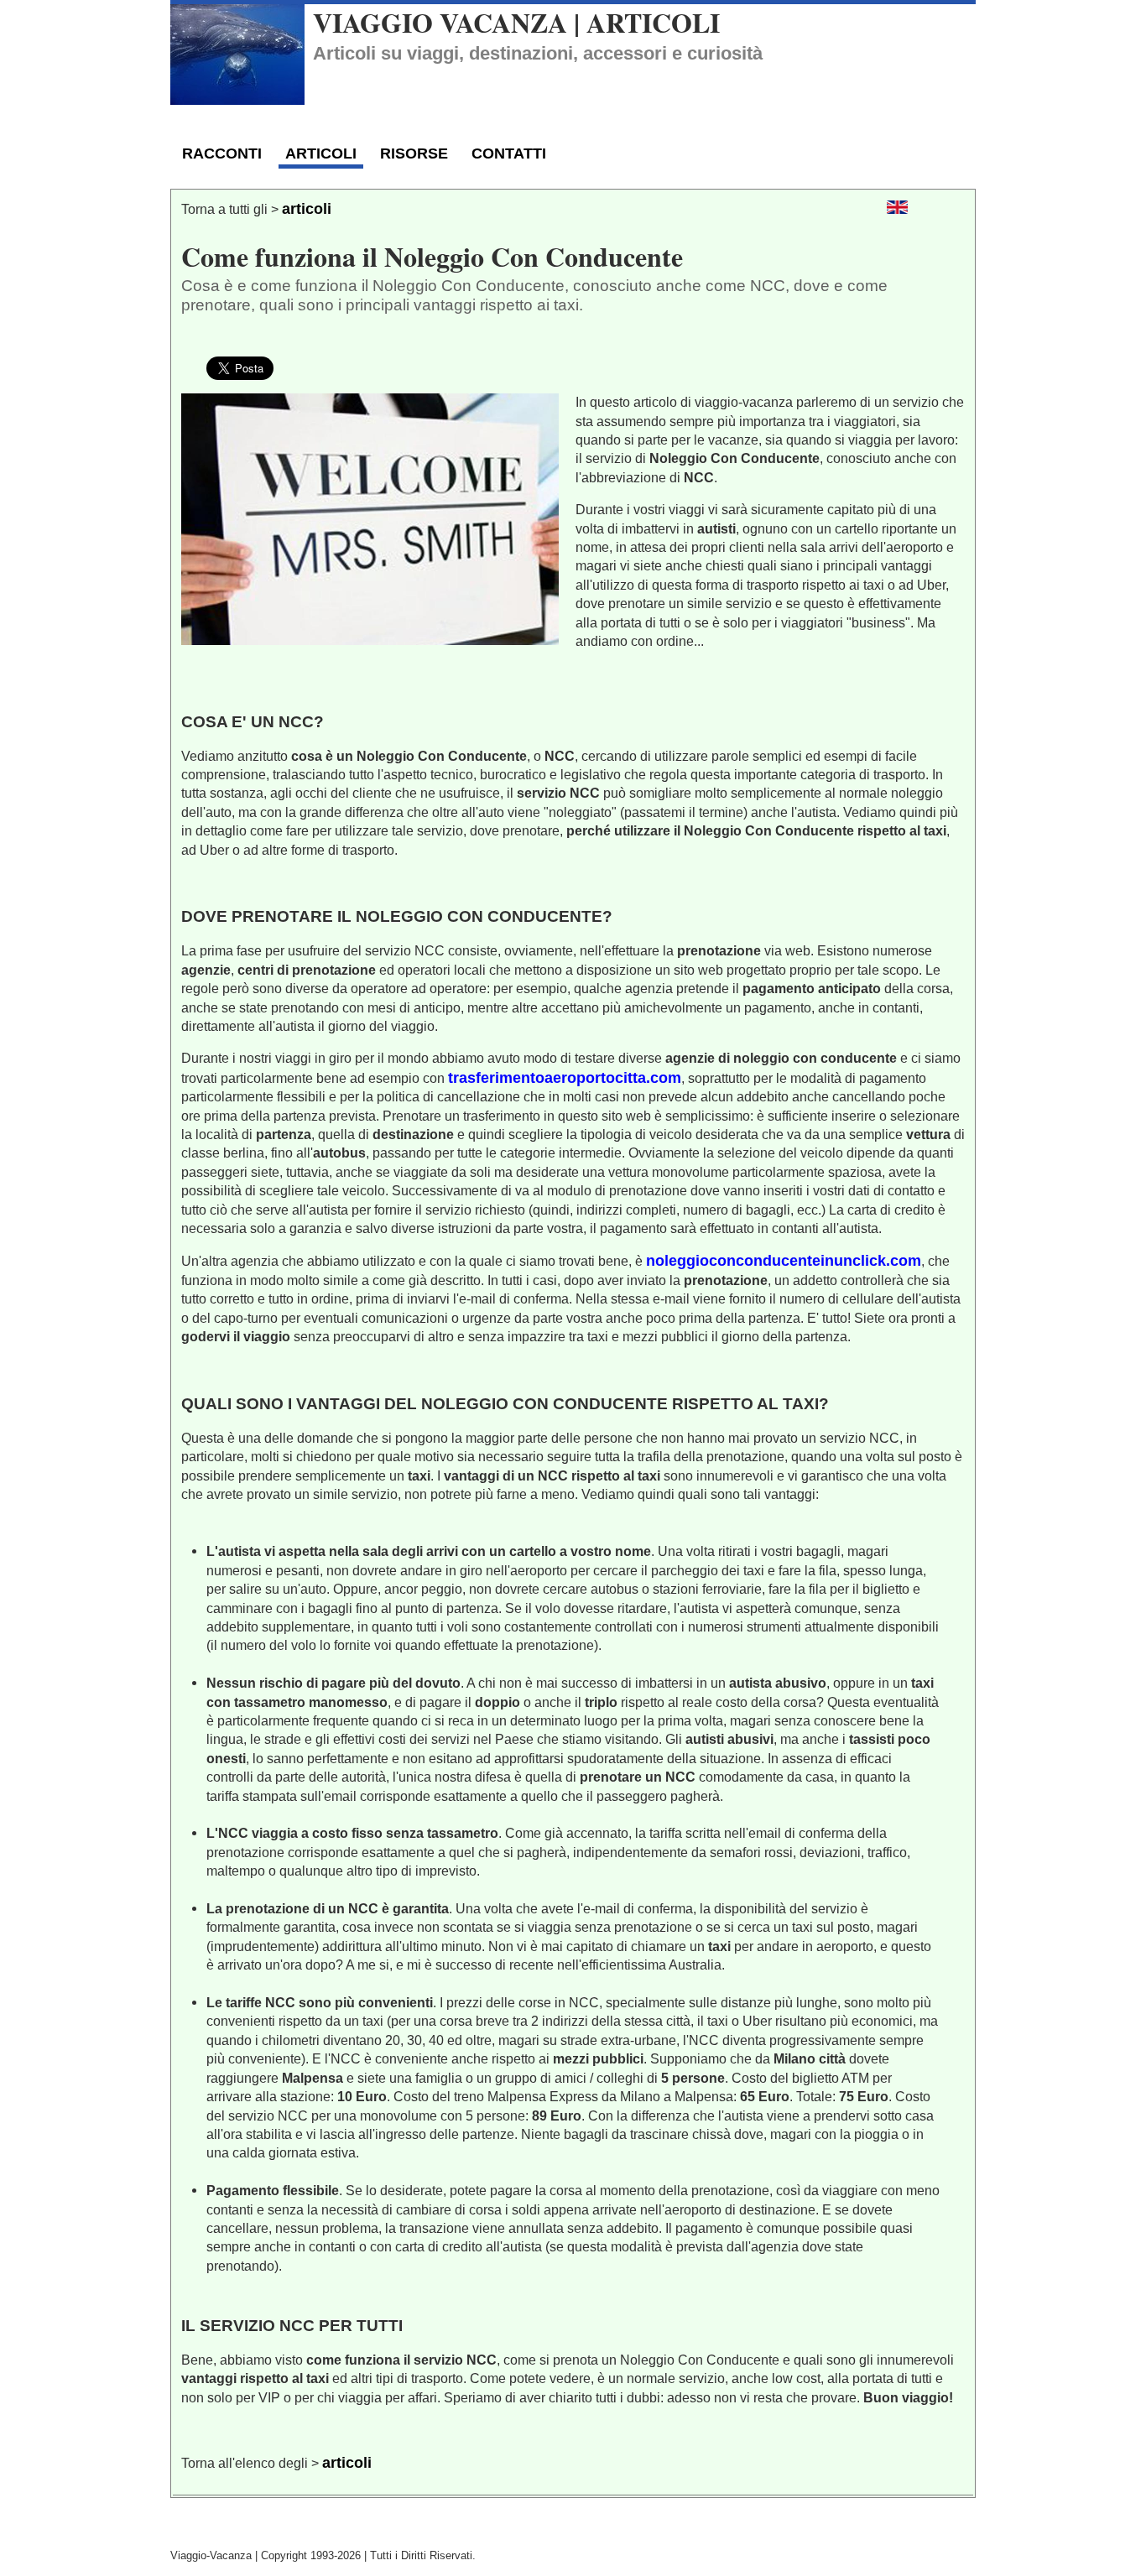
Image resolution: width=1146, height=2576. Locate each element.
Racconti (222, 154)
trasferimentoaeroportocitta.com (565, 1078)
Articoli (321, 154)
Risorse (414, 154)
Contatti (509, 154)
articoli (307, 209)
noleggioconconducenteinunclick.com (784, 1261)
